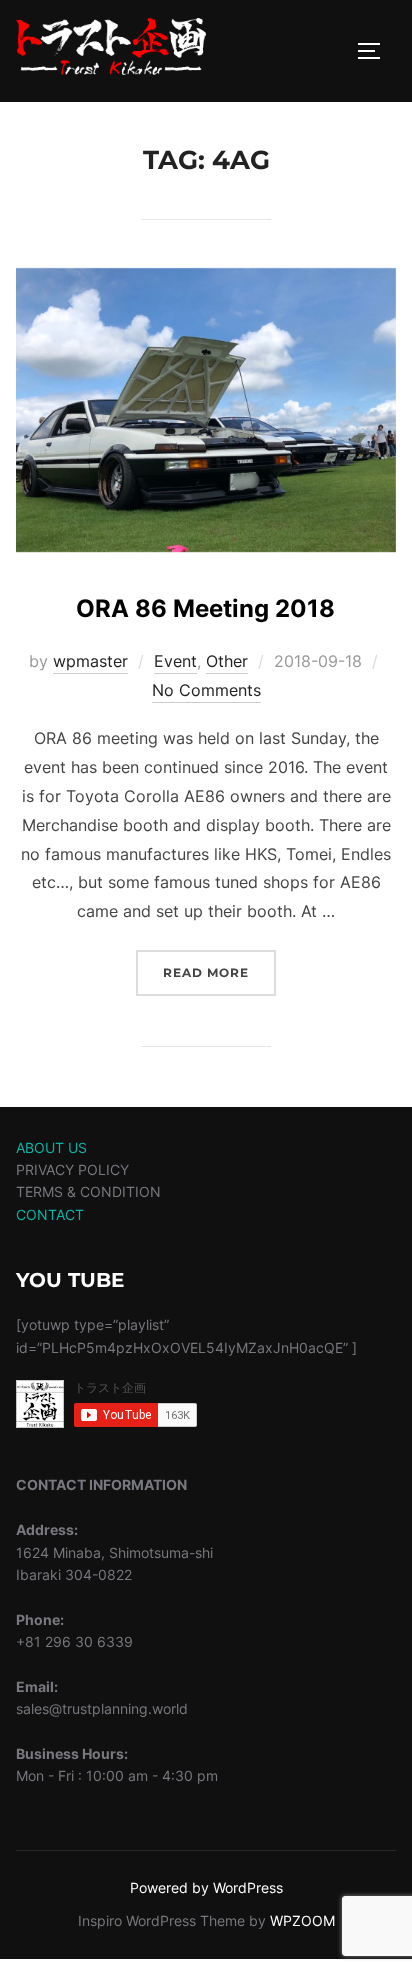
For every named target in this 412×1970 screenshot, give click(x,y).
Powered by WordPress (206, 1887)
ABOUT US (51, 1147)
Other (227, 661)
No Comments (206, 690)
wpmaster (90, 661)
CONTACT (50, 1214)
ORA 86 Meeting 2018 (205, 608)
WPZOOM (302, 1920)
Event (175, 661)
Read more (219, 972)
